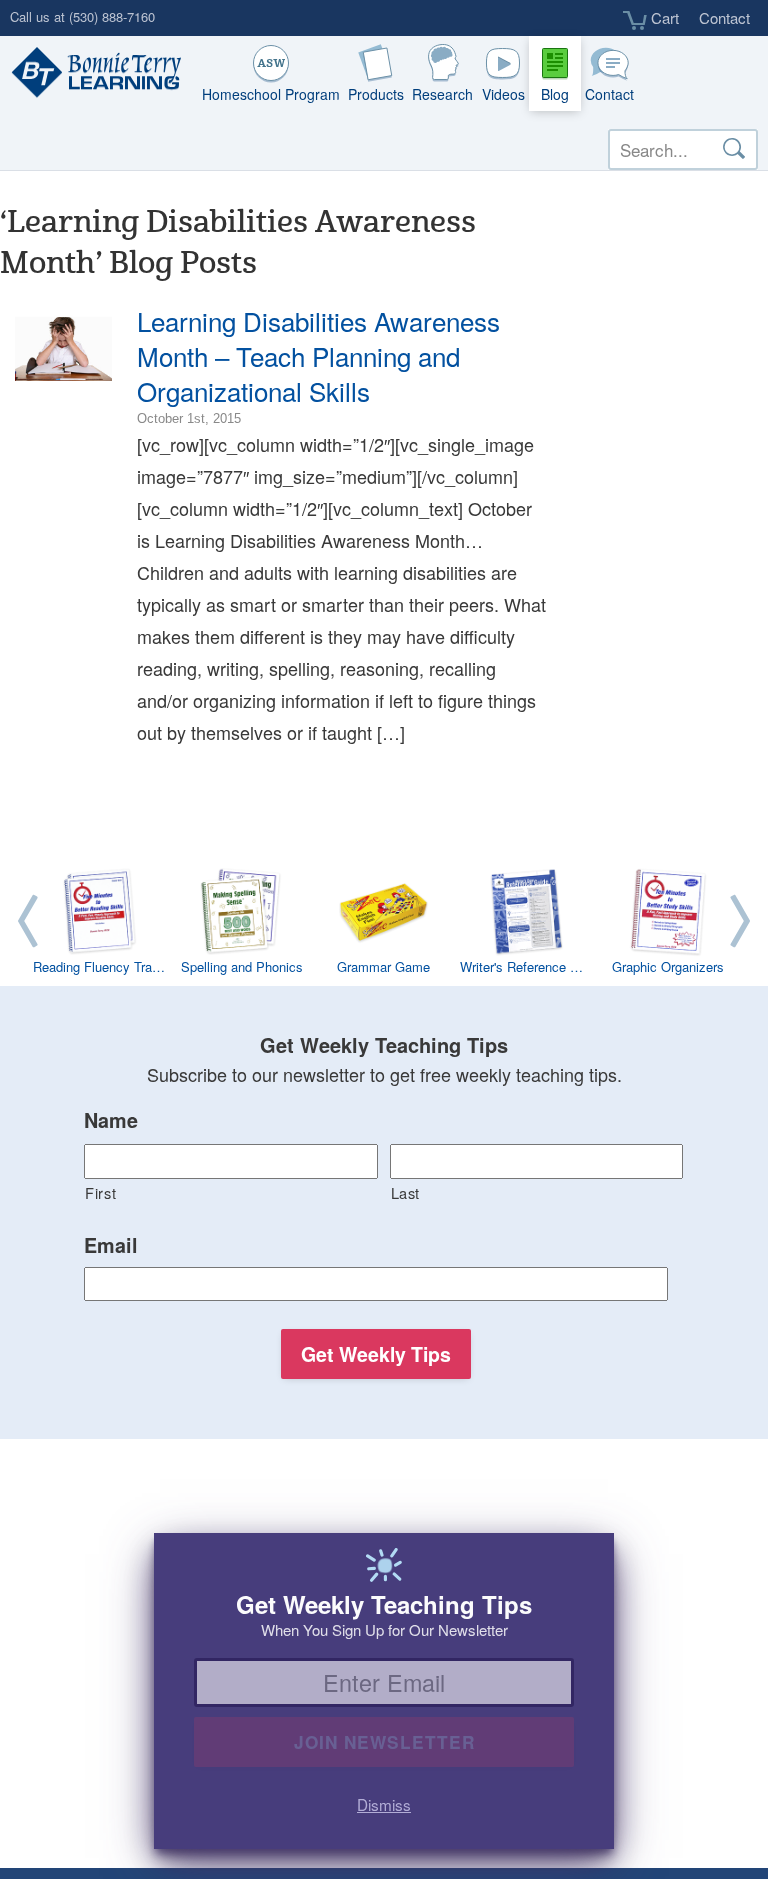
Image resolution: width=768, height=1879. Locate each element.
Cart (663, 18)
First (100, 1192)
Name (111, 1121)
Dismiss (384, 1804)
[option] (384, 925)
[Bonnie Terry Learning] (92, 74)
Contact (724, 17)
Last (406, 1192)
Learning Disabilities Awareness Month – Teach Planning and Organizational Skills (318, 355)
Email (111, 1246)
